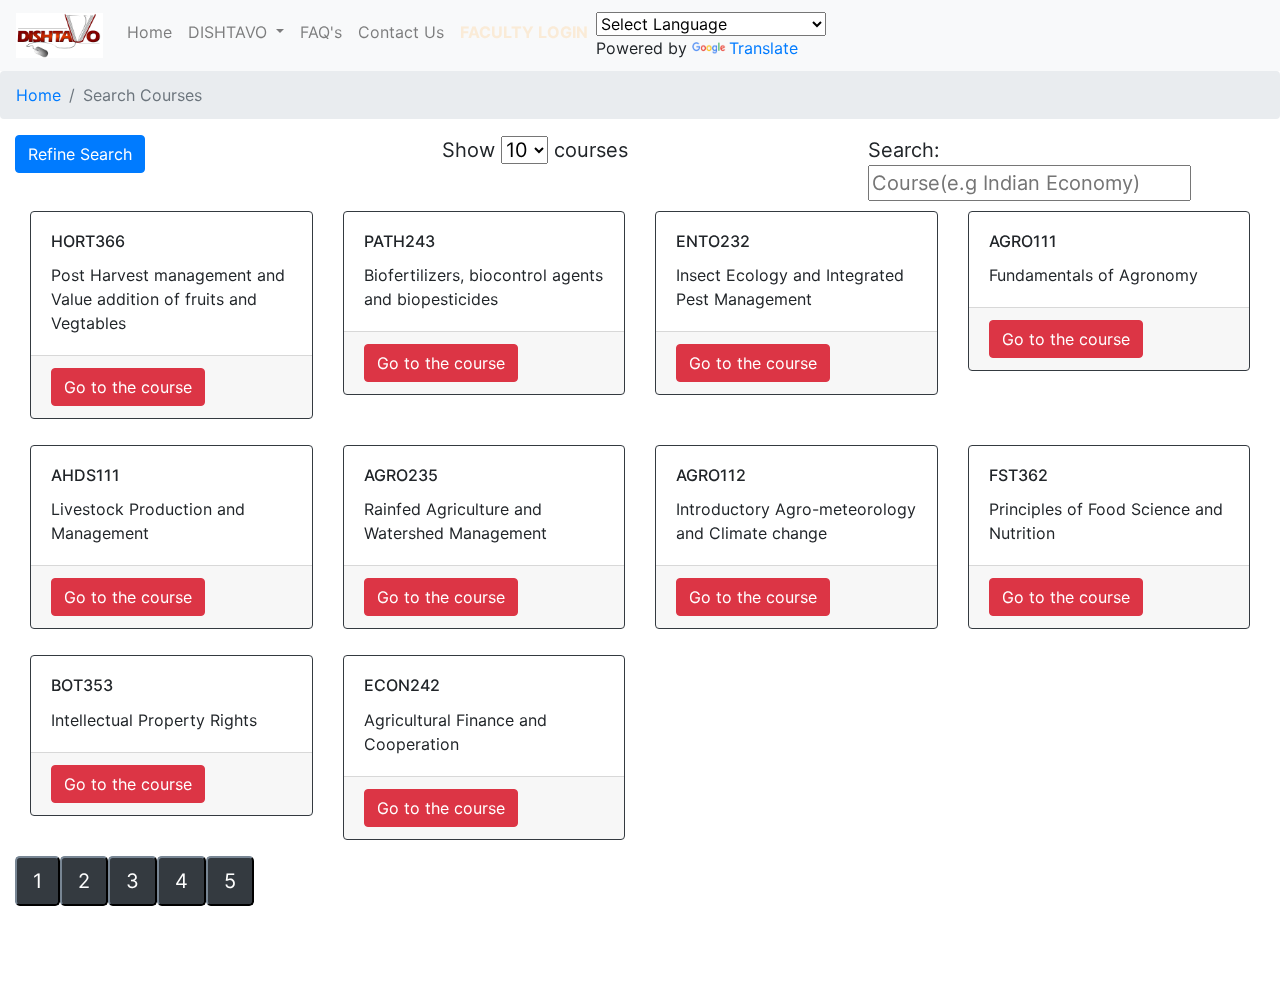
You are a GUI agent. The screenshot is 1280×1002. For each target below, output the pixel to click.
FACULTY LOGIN (524, 32)
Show (468, 150)
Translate (763, 48)
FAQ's (321, 32)
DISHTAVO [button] (230, 32)
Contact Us (401, 32)
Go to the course (128, 387)
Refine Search (80, 154)
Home (149, 32)
